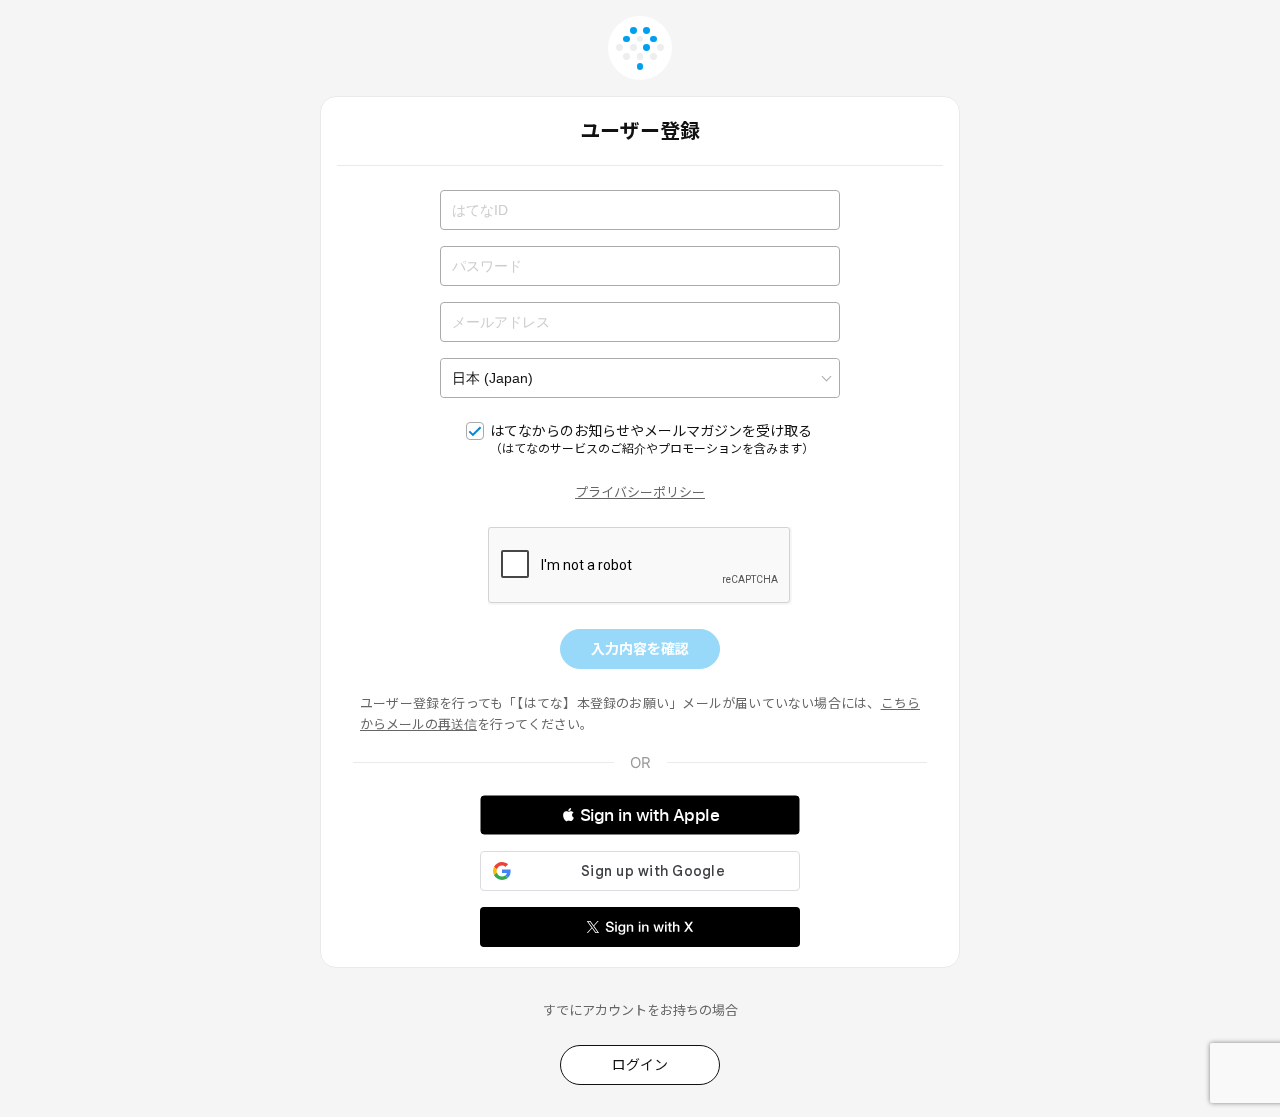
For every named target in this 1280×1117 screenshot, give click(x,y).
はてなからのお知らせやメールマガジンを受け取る (652, 439)
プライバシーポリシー (640, 492)
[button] (640, 815)
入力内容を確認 (640, 648)
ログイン (640, 1064)
